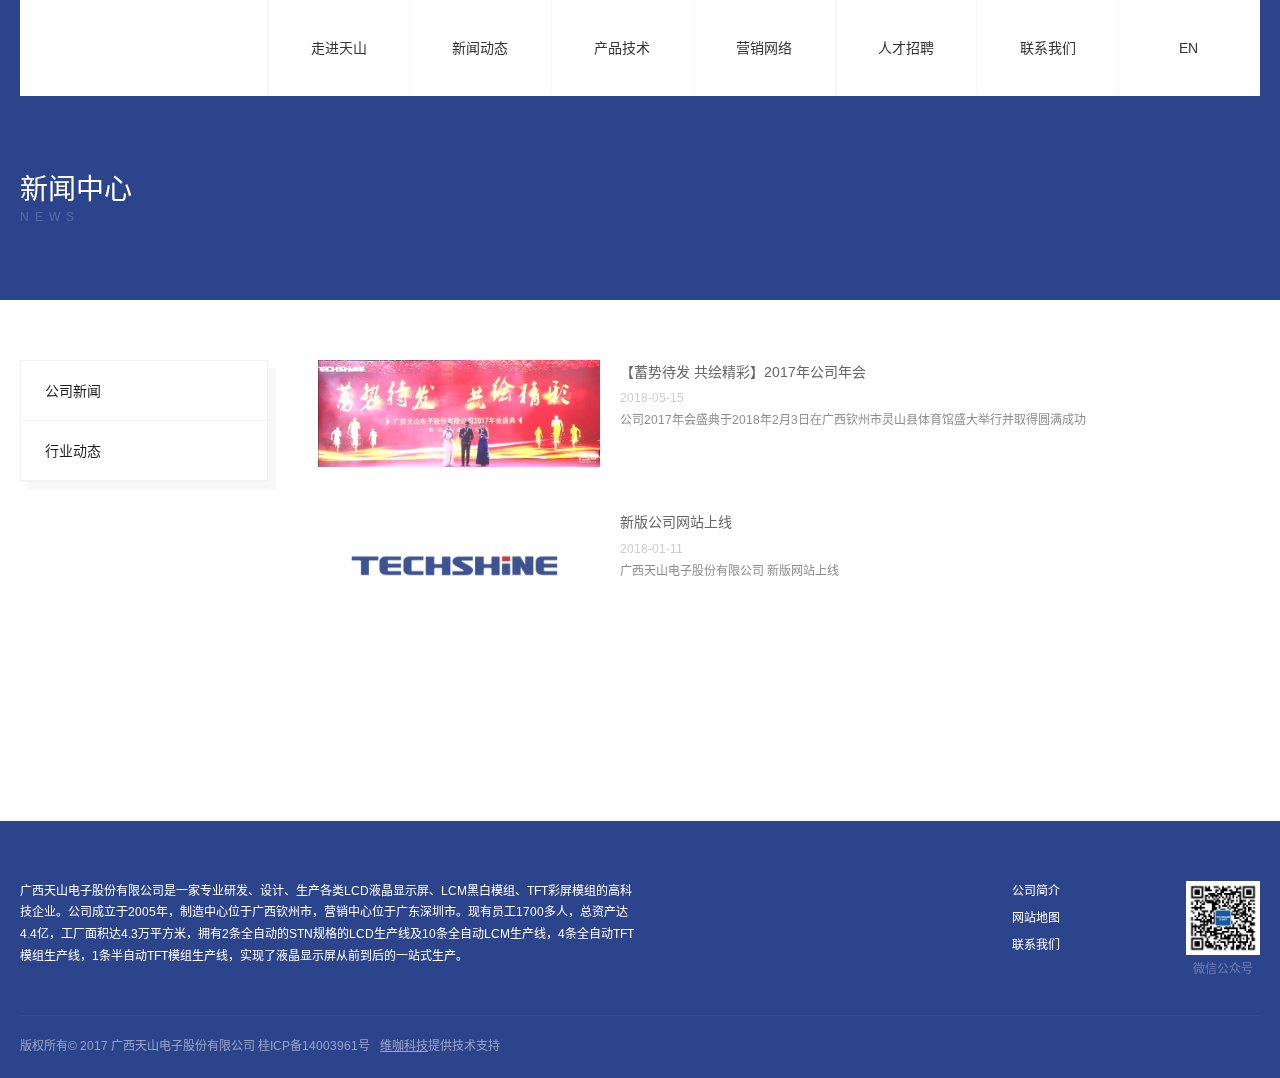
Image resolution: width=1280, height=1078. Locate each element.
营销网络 (764, 48)
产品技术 (630, 50)
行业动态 (73, 451)
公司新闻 (73, 391)
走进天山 (347, 50)
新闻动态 (488, 50)
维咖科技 (404, 1046)
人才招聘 (906, 48)
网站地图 (1036, 918)
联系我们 (1048, 48)
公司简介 (1036, 891)
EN (1197, 50)
